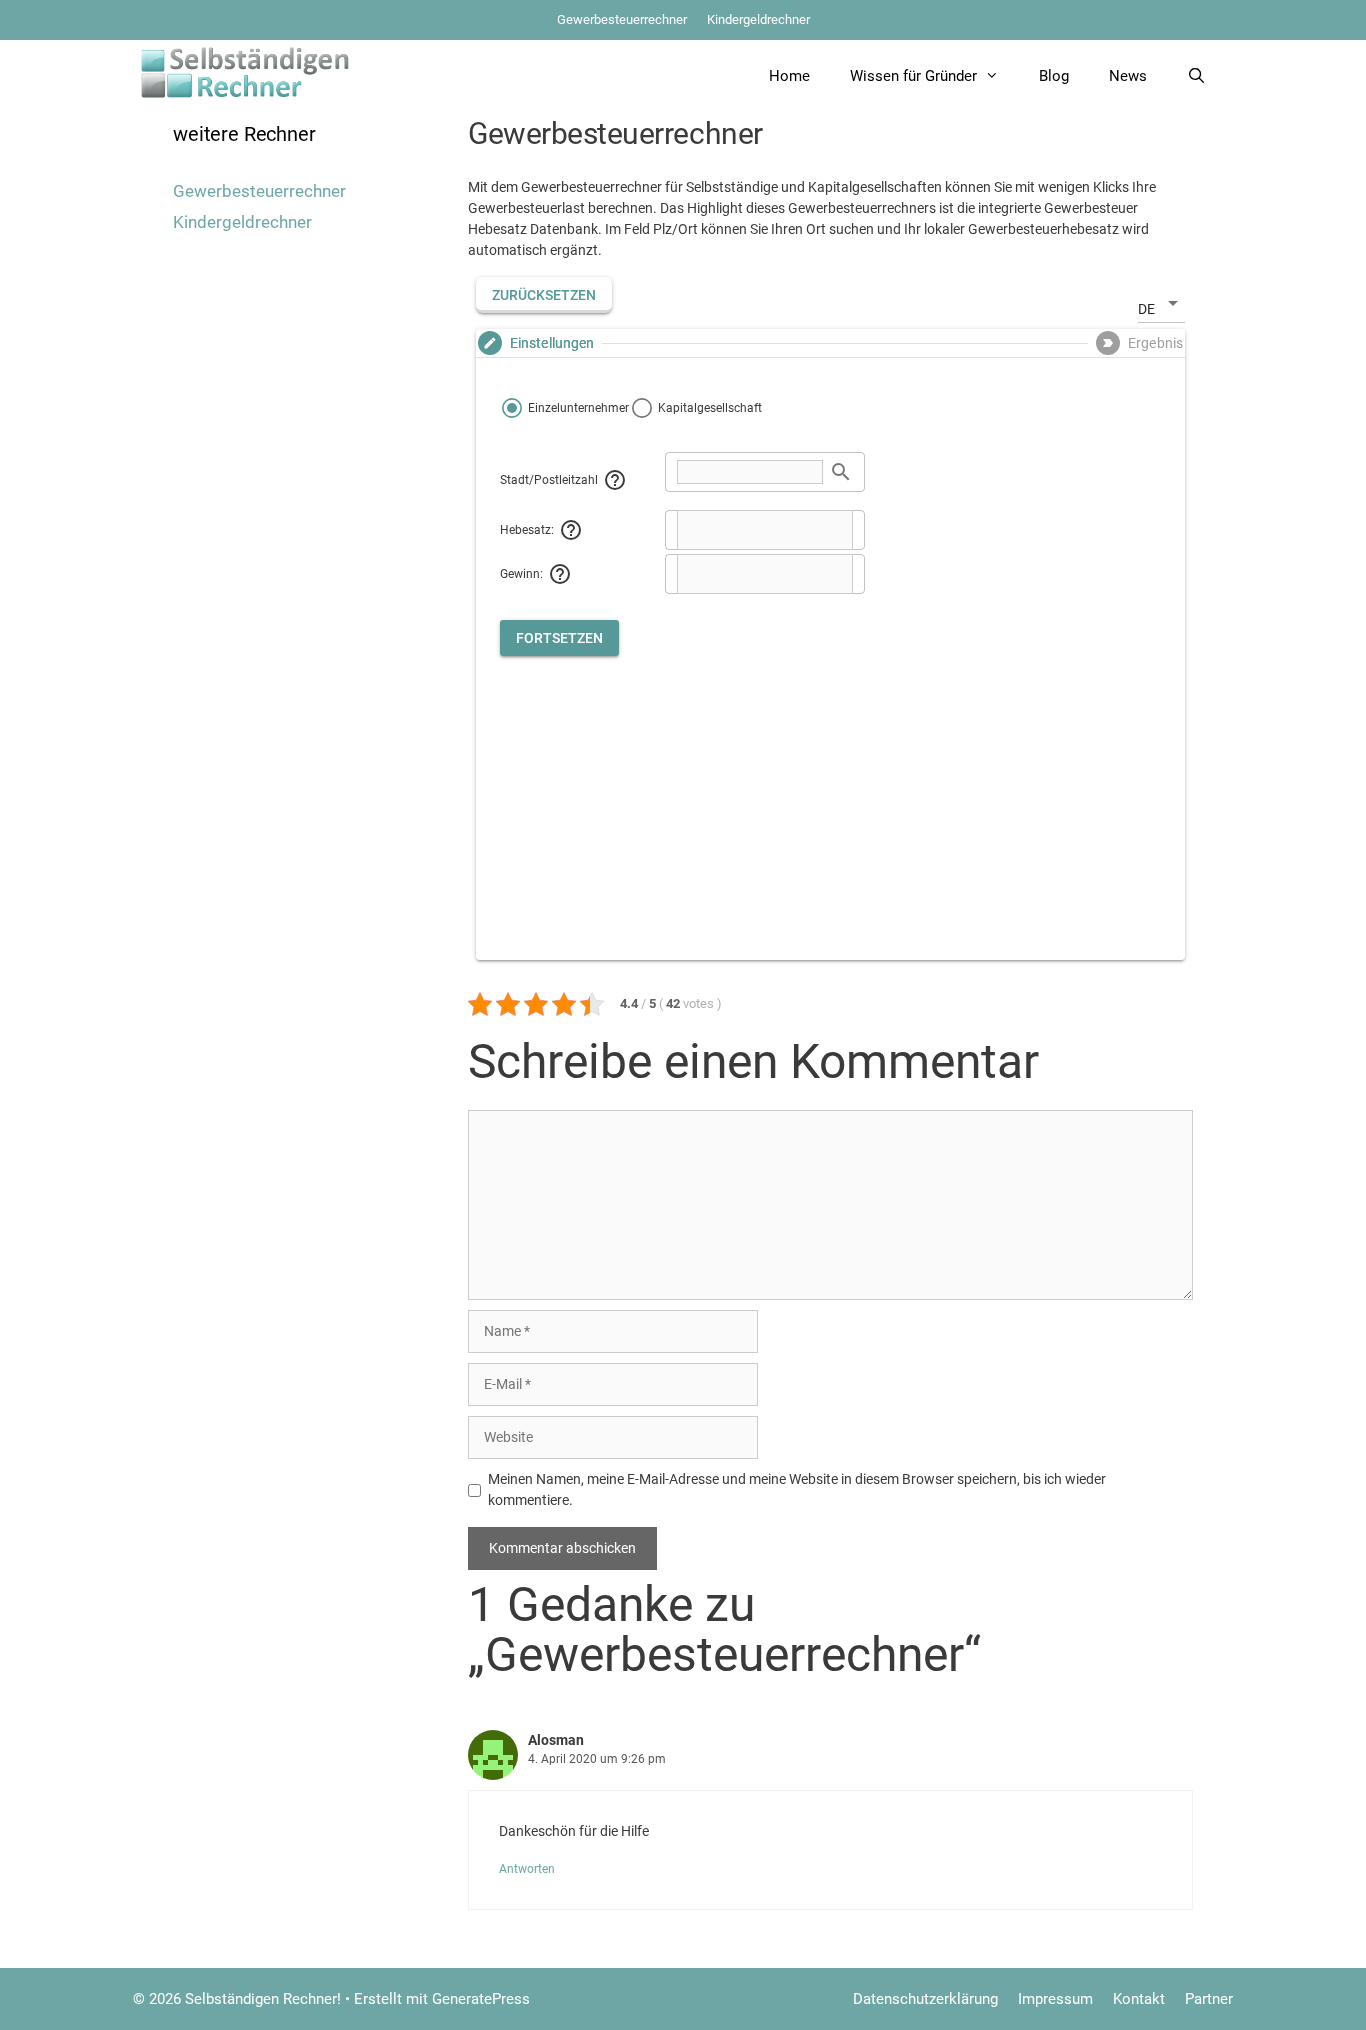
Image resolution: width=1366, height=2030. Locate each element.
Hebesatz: (527, 530)
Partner (1209, 1999)
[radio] (565, 408)
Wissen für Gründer (913, 76)
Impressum (1055, 1999)
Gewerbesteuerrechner (622, 19)
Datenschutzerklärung (925, 1999)
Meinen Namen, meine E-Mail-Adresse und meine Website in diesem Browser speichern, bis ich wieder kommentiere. (797, 1489)
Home (789, 76)
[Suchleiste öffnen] (1196, 76)
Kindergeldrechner (758, 19)
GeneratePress (481, 1999)
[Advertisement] (830, 796)
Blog (1054, 76)
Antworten (527, 1869)
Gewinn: (521, 574)
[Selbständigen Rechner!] (245, 71)
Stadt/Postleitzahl (549, 480)
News (1128, 76)
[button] (544, 295)
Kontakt (1139, 1999)
